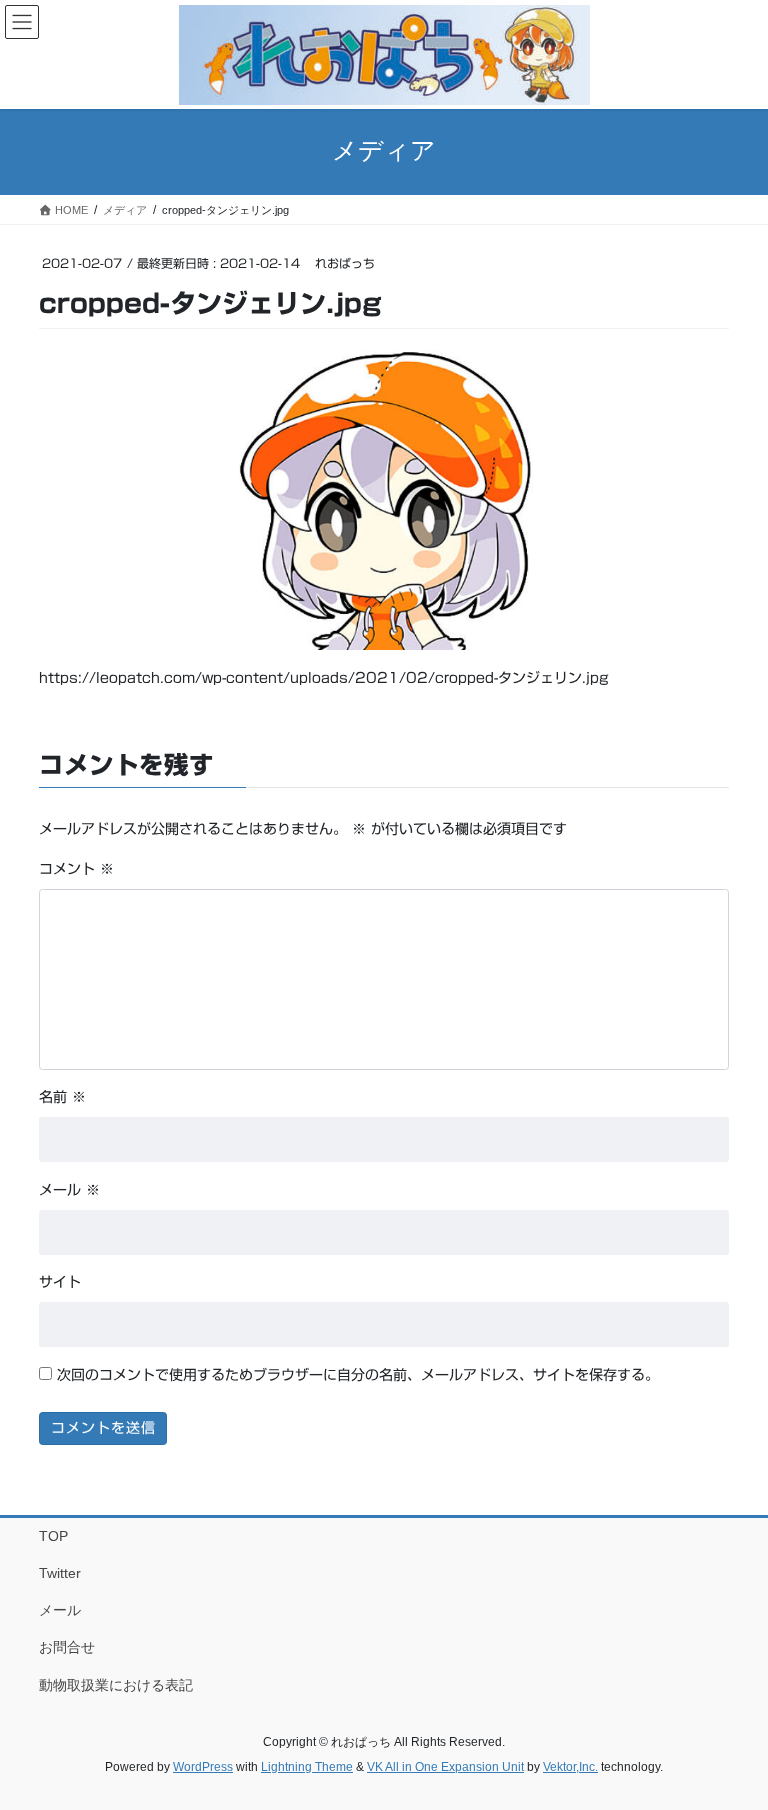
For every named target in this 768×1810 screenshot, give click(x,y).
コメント (76, 869)
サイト (60, 1282)
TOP (53, 1536)
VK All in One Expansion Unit (445, 1767)
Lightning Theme (307, 1767)
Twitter (60, 1573)
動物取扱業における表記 (116, 1685)
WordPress (203, 1767)
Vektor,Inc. (570, 1767)
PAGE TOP (731, 1738)
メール (69, 1190)
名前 (62, 1097)
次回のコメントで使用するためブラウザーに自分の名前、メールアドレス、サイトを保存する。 (358, 1375)
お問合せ (67, 1647)
